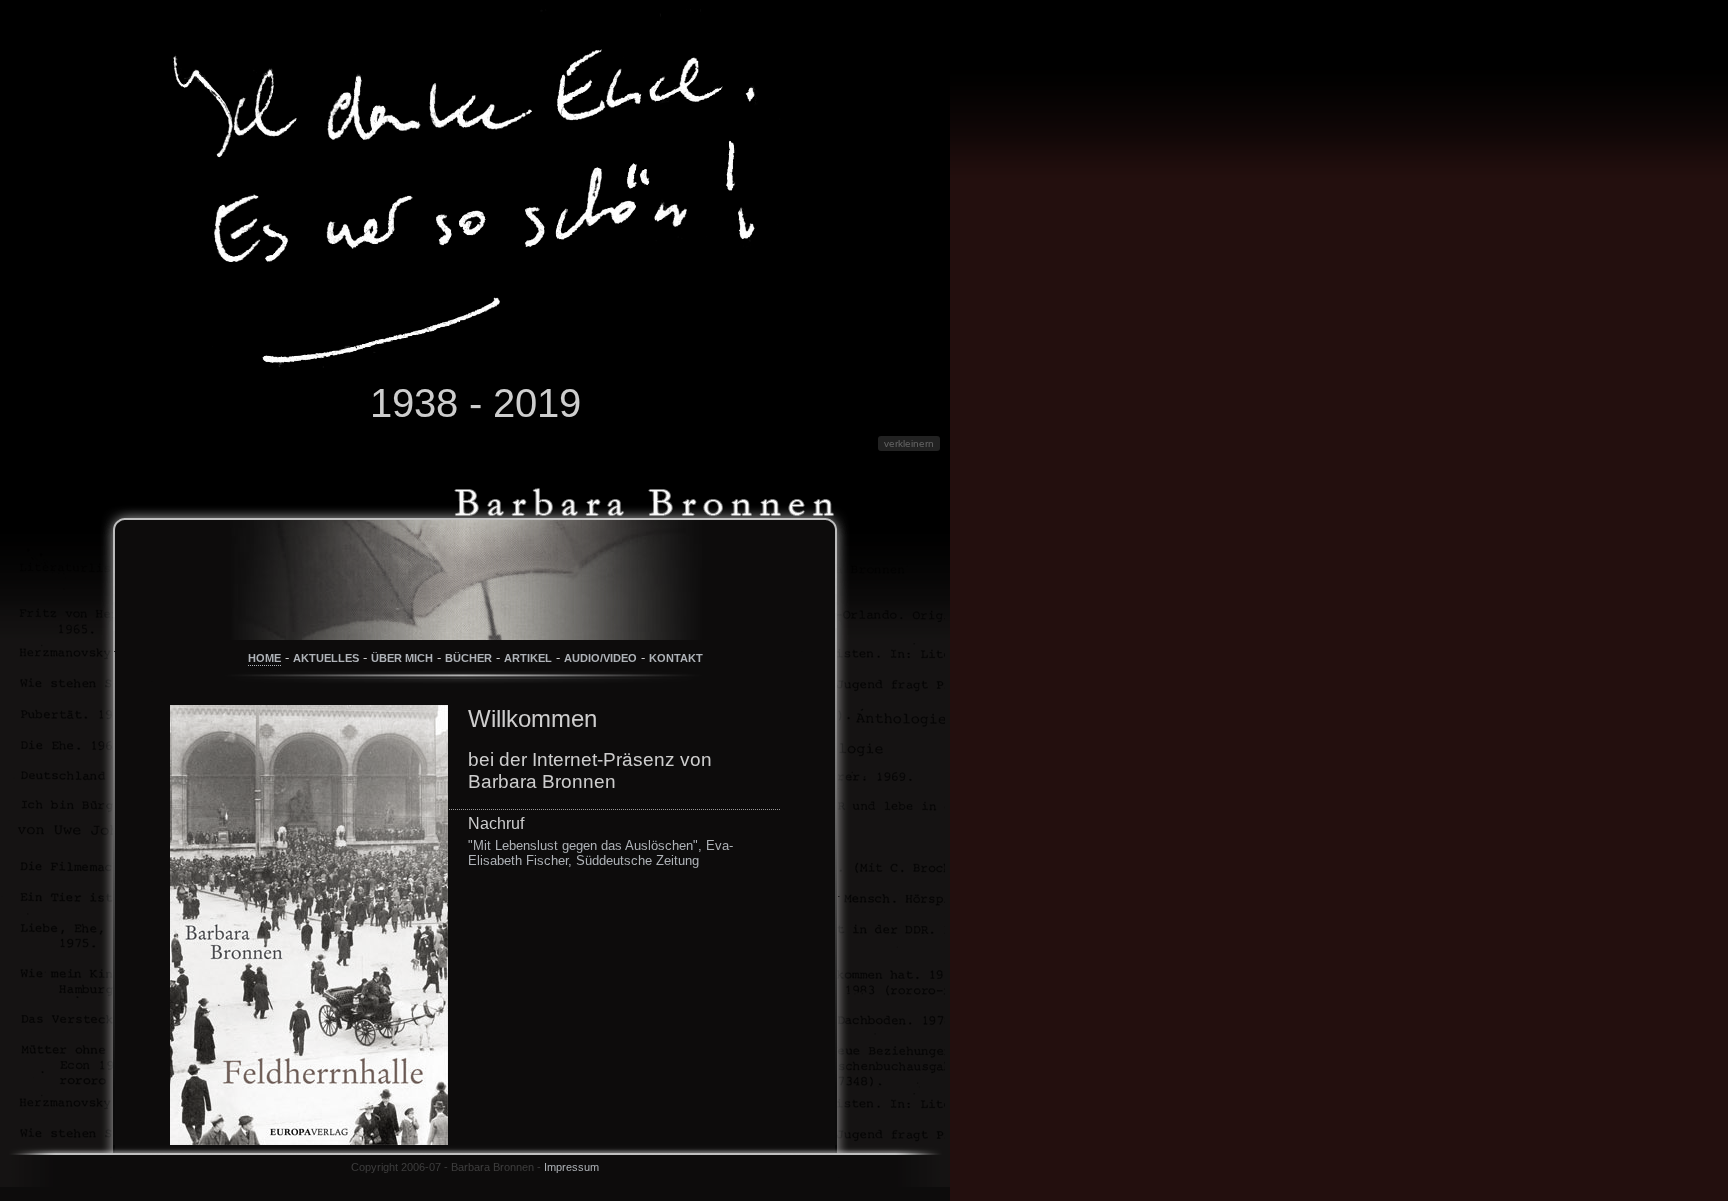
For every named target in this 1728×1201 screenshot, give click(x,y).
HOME (264, 658)
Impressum (571, 1167)
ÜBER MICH (402, 658)
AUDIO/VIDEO (600, 658)
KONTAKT (676, 658)
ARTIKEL (528, 658)
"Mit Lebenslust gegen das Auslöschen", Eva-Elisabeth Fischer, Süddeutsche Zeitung (600, 853)
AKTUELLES (326, 658)
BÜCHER (468, 658)
